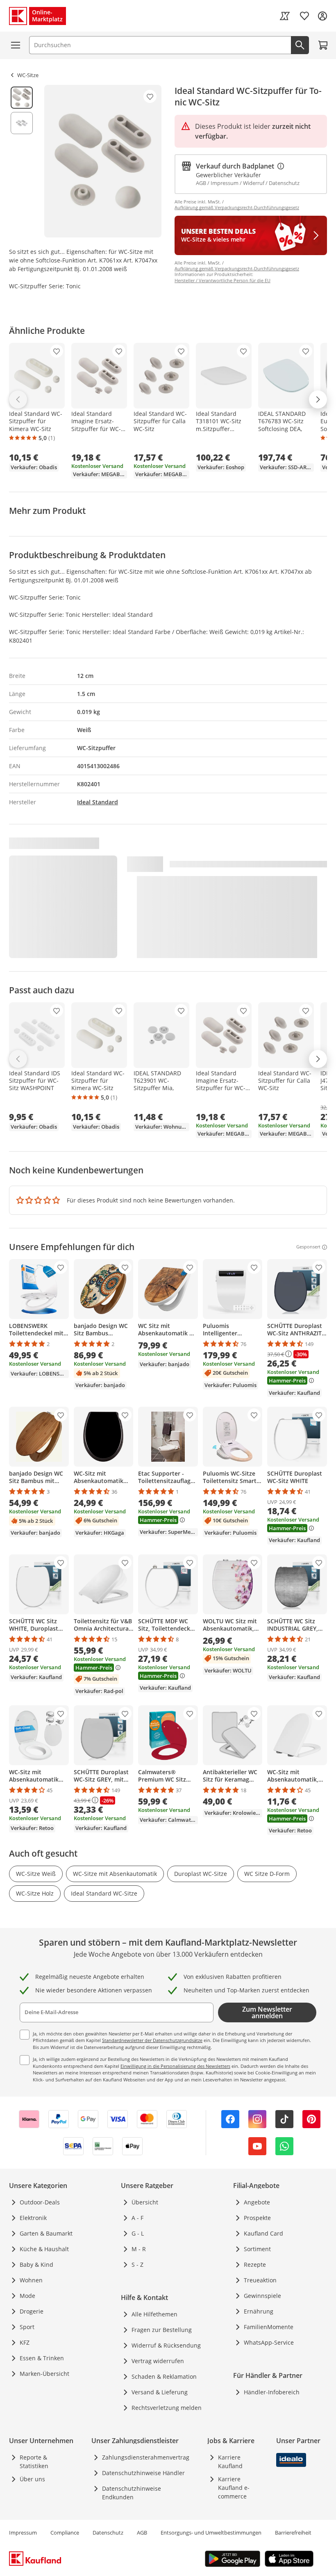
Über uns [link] (32, 2479)
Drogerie (32, 2311)
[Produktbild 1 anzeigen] (22, 98)
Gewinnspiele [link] (262, 2296)
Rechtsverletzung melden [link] (167, 2408)
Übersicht (145, 2202)
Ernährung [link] (259, 2311)
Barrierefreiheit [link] (293, 2533)
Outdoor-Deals (40, 2202)
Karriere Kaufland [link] (230, 2462)
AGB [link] (142, 2533)
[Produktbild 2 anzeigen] (22, 123)
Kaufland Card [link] (263, 2233)
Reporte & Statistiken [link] (34, 2462)
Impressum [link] (23, 2533)
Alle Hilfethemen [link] (154, 2314)
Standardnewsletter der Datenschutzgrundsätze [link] (152, 2040)
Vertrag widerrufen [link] (158, 2361)
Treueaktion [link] (260, 2280)
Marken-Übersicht (44, 2374)
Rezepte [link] (255, 2265)
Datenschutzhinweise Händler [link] (143, 2473)
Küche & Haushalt (44, 2249)
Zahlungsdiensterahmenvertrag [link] (146, 2457)
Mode (27, 2296)
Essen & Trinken (42, 2358)
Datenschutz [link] (108, 2533)
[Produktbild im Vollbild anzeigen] (103, 161)
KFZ (25, 2342)
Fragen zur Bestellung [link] (162, 2330)
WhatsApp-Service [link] (269, 2342)
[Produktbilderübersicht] (22, 161)
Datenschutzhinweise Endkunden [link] (132, 2493)
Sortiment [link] (257, 2249)
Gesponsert (308, 1247)
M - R (139, 2249)
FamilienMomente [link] (269, 2327)
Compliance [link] (65, 2533)
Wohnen (31, 2280)
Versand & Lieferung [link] (160, 2392)
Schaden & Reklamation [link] (164, 2376)
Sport (27, 2327)
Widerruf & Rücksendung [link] (166, 2345)
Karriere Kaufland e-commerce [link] (234, 2488)
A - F (137, 2218)
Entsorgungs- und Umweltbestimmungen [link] (211, 2533)
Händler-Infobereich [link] (272, 2392)
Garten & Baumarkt (46, 2233)
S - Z (137, 2265)
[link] (285, 16)
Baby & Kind (36, 2265)
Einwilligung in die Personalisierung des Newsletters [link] (175, 2066)
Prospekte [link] (257, 2218)
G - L (138, 2233)
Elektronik (33, 2218)
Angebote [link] (257, 2202)
